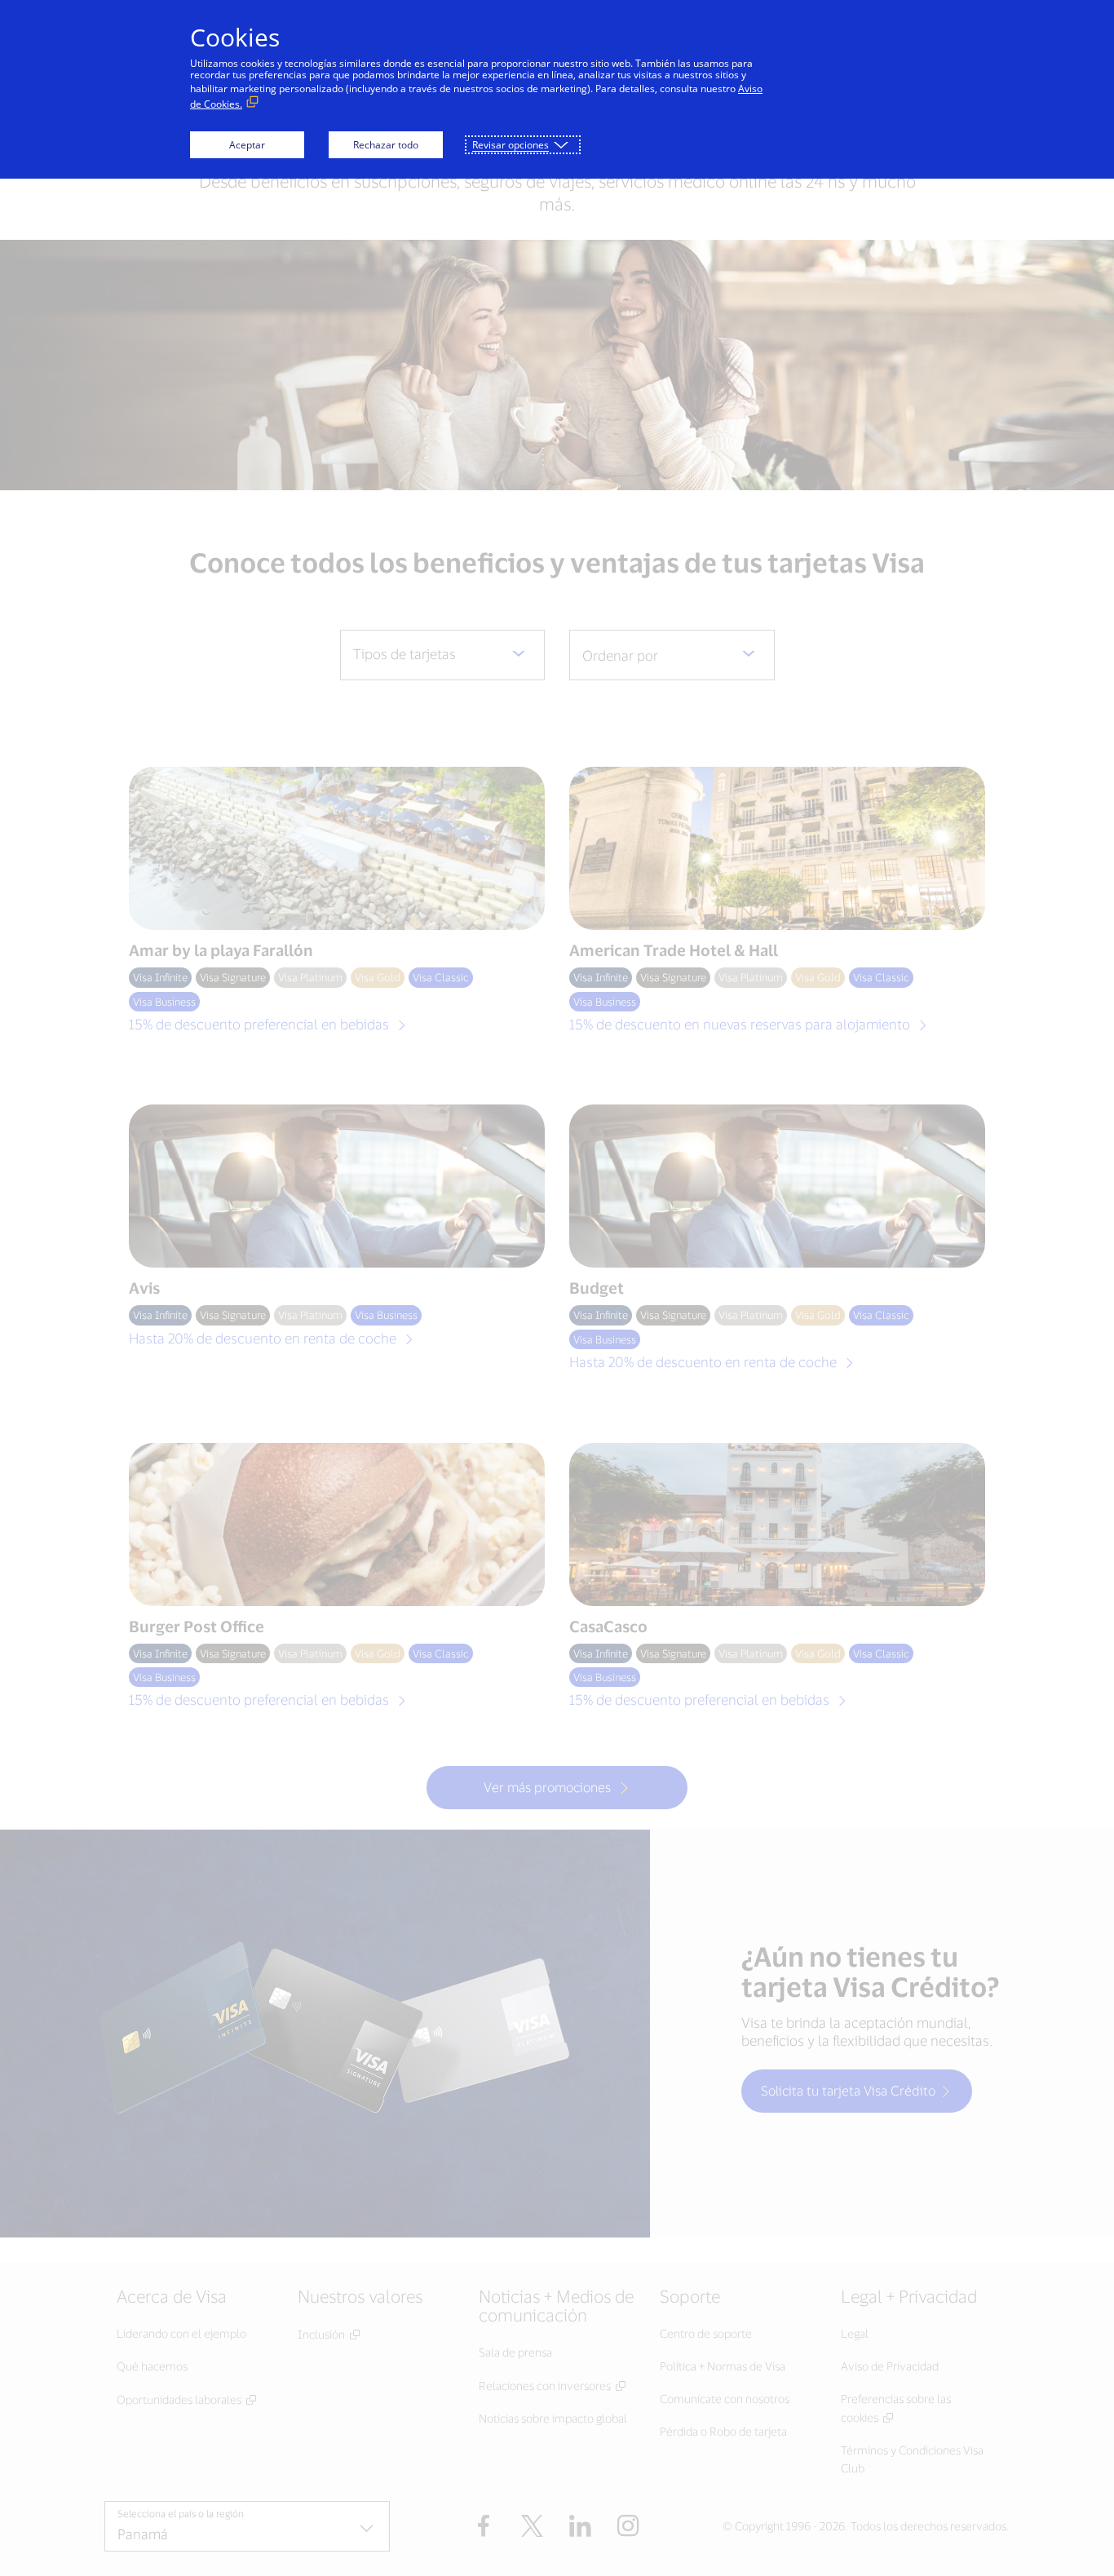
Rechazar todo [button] (386, 145)
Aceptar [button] (247, 145)
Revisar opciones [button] (511, 145)
